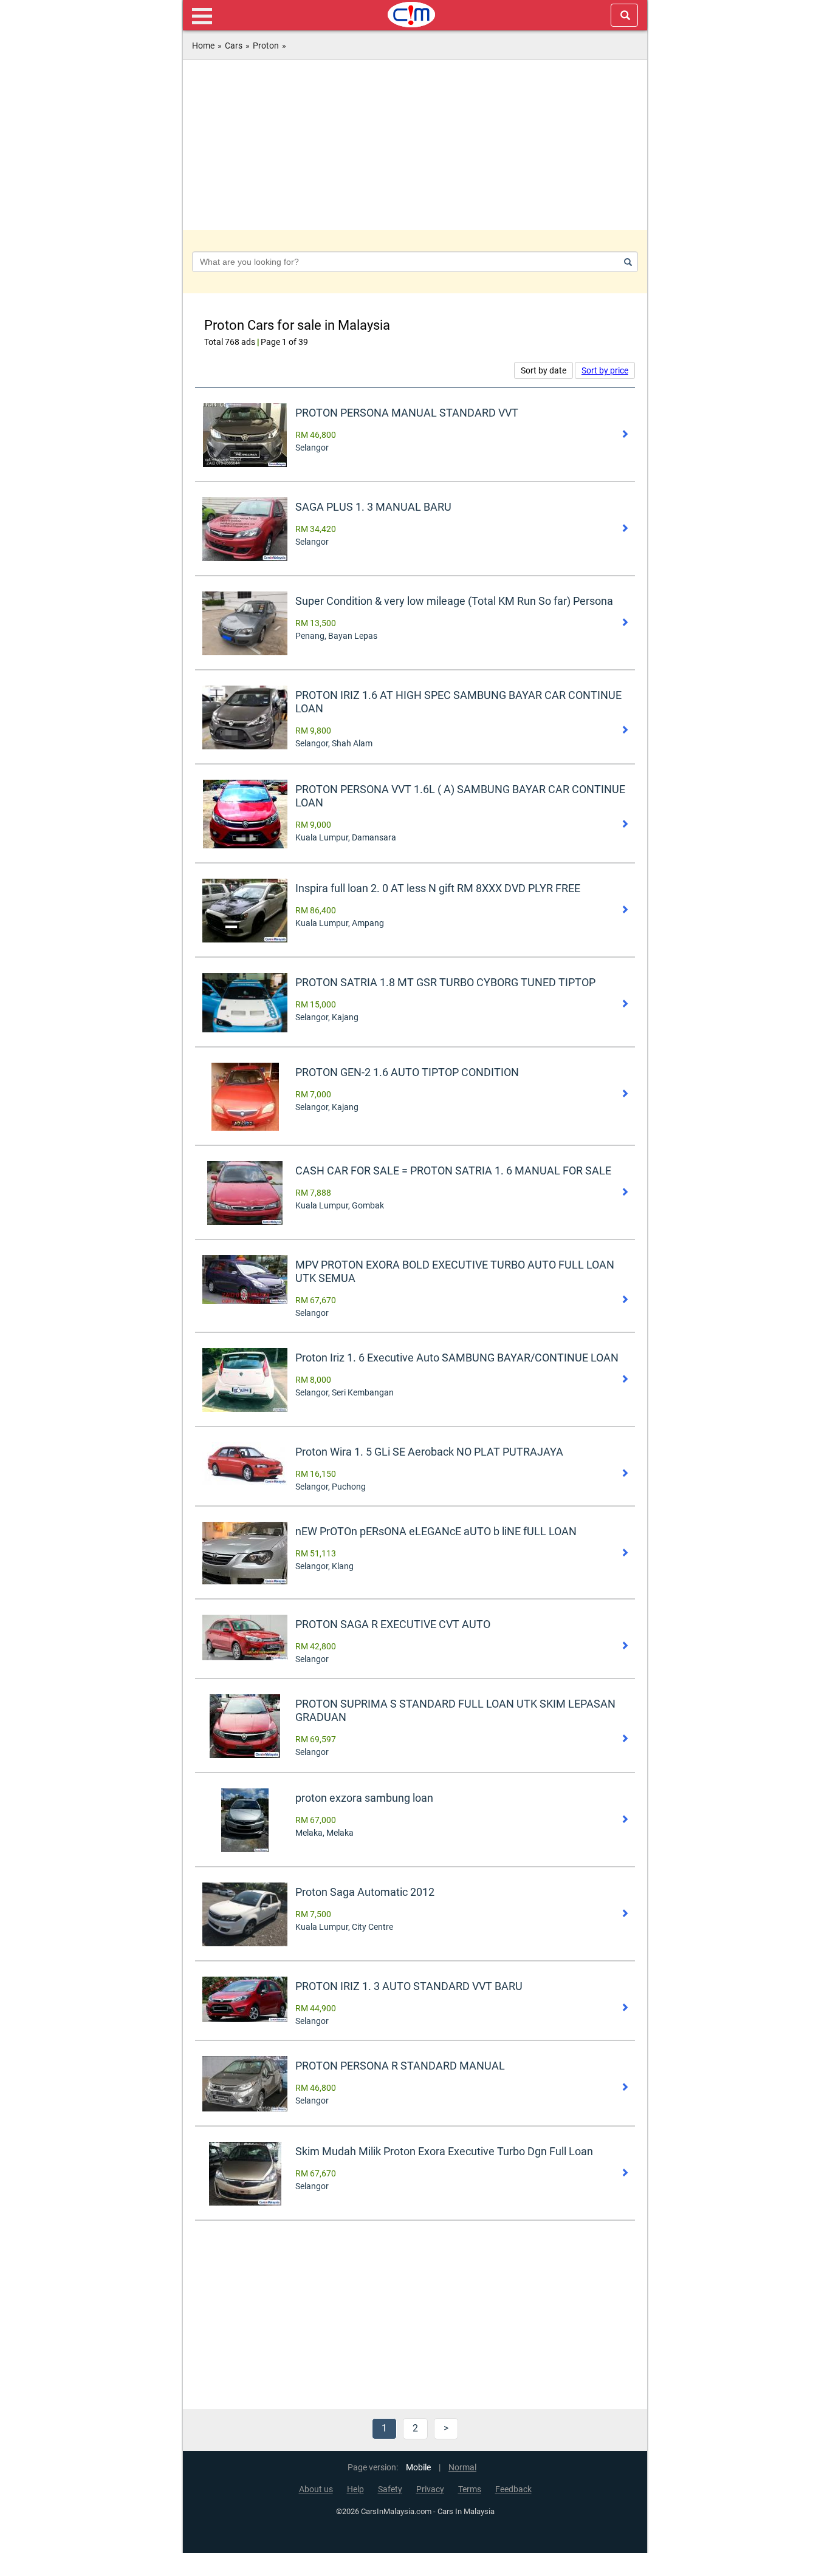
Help (355, 2489)
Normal (462, 2468)
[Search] (626, 262)
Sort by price (605, 370)
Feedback (513, 2489)
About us (316, 2489)
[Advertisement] (415, 145)
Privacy (430, 2489)
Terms (470, 2489)
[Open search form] (624, 15)
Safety (390, 2489)
